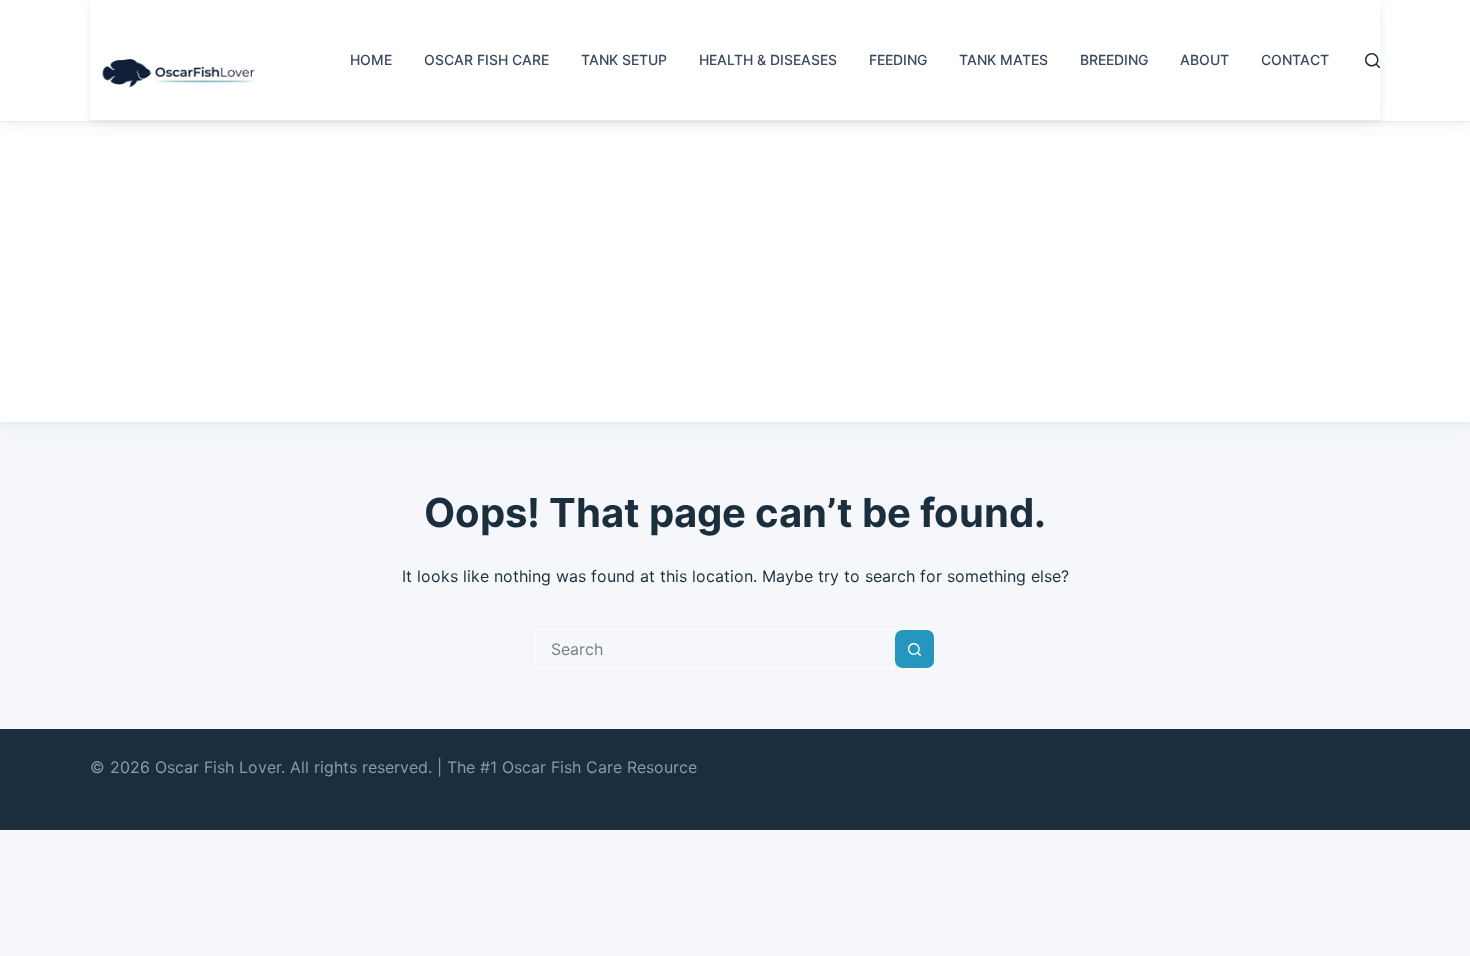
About (1204, 59)
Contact (1295, 59)
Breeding (1114, 59)
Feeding (898, 59)
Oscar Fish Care (486, 59)
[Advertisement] (735, 272)
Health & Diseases (768, 59)
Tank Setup (624, 59)
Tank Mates (1003, 59)
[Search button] (915, 649)
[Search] (1372, 60)
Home (371, 59)
